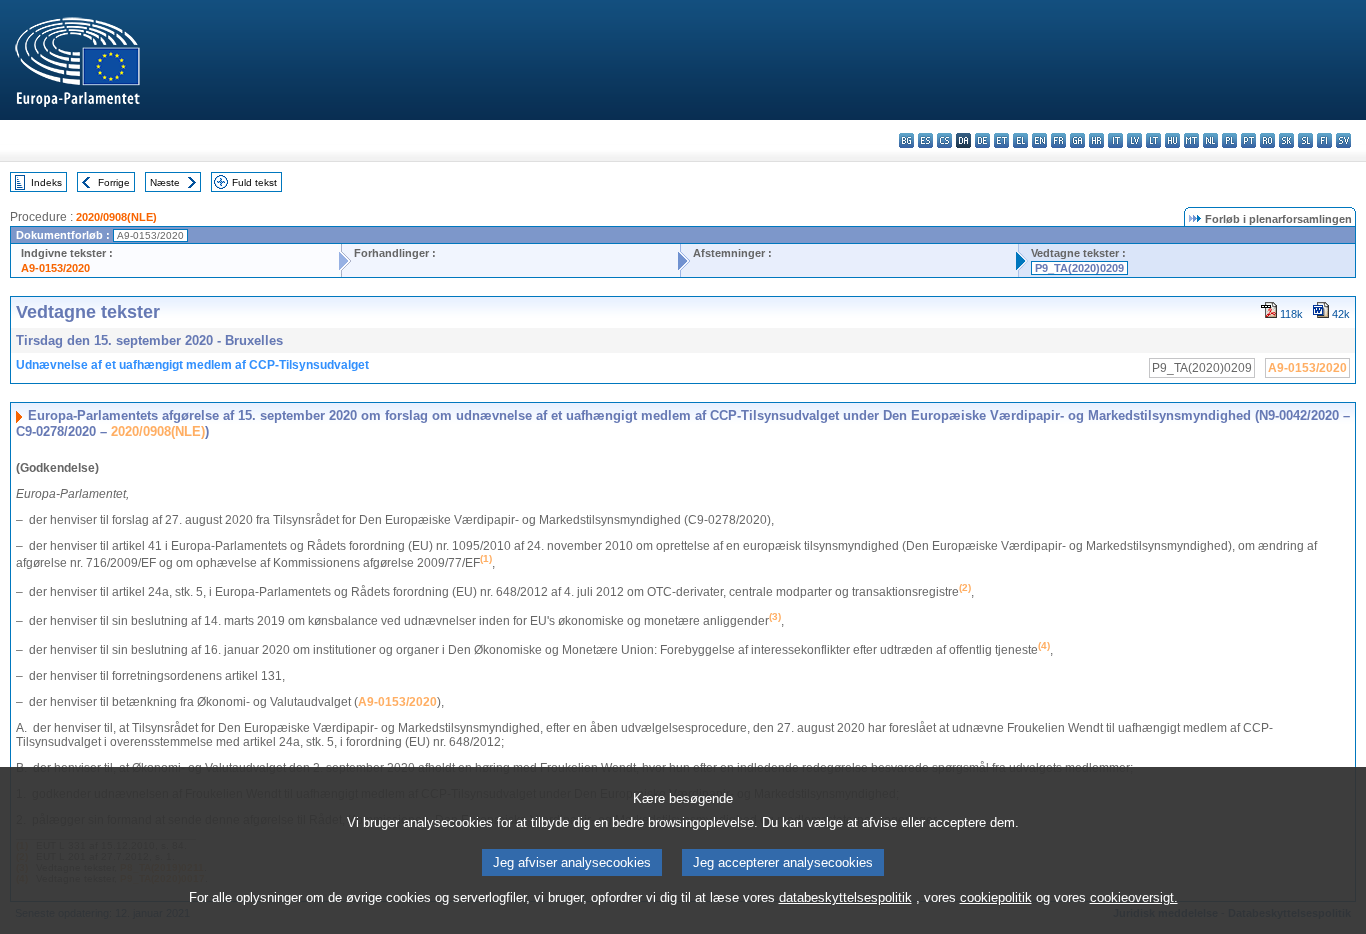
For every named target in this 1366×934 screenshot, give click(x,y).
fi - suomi (1324, 140)
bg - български (906, 140)
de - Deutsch (982, 140)
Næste (165, 182)
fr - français (1058, 140)
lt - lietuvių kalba (1153, 140)
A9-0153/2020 (55, 268)
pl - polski (1229, 140)
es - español (925, 140)
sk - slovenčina (1286, 140)
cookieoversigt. (1134, 897)
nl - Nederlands (1210, 140)
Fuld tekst (254, 182)
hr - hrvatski (1096, 140)
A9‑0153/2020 (397, 702)
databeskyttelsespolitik (845, 897)
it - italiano (1115, 140)
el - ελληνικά (1020, 140)
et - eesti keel (1001, 140)
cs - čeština (944, 140)
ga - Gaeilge (1077, 140)
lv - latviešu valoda (1134, 140)
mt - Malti (1191, 140)
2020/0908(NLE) (116, 217)
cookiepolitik (996, 897)
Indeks (46, 182)
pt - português (1248, 140)
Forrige (114, 182)
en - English (1039, 140)
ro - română (1267, 140)
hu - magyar (1172, 140)
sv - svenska (1343, 140)
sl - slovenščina (1305, 140)
